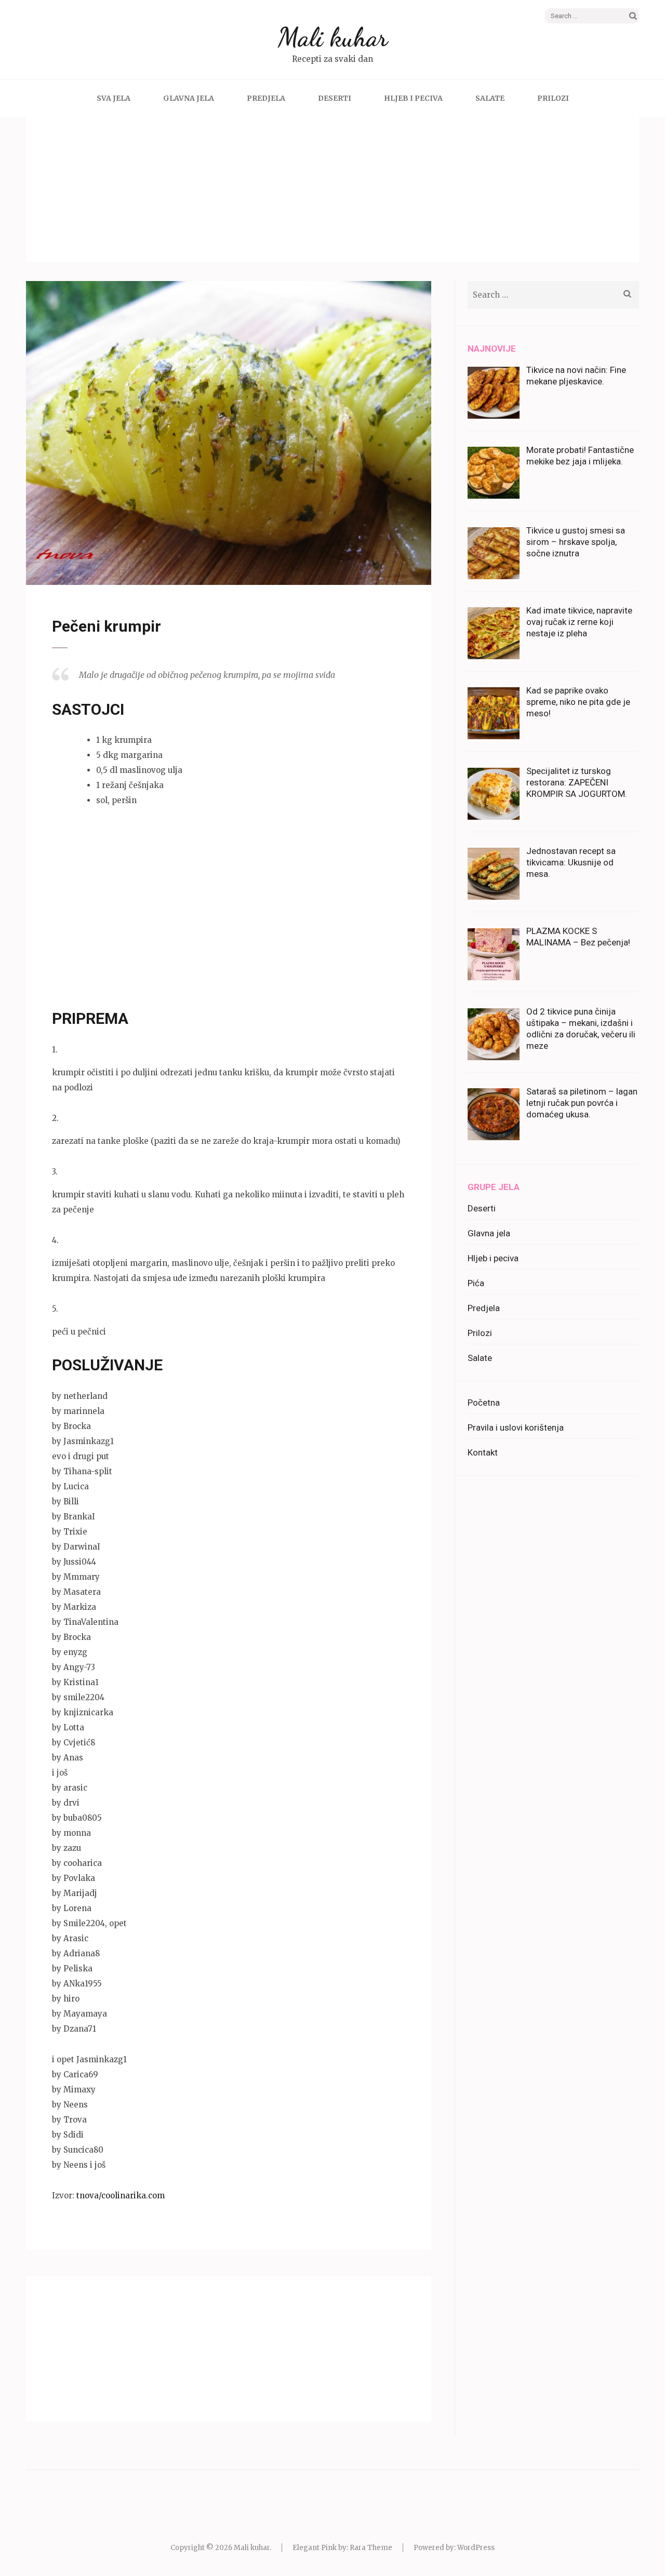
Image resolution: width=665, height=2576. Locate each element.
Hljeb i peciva (413, 98)
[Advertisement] (332, 190)
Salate (490, 98)
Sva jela (114, 98)
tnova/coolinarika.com (121, 2195)
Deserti (335, 98)
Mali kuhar (333, 37)
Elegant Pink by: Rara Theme (342, 2548)
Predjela (266, 98)
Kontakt (483, 1452)
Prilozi (553, 98)
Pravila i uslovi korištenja (516, 1427)
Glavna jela (189, 98)
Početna (484, 1403)
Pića (476, 1283)
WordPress (476, 2548)
